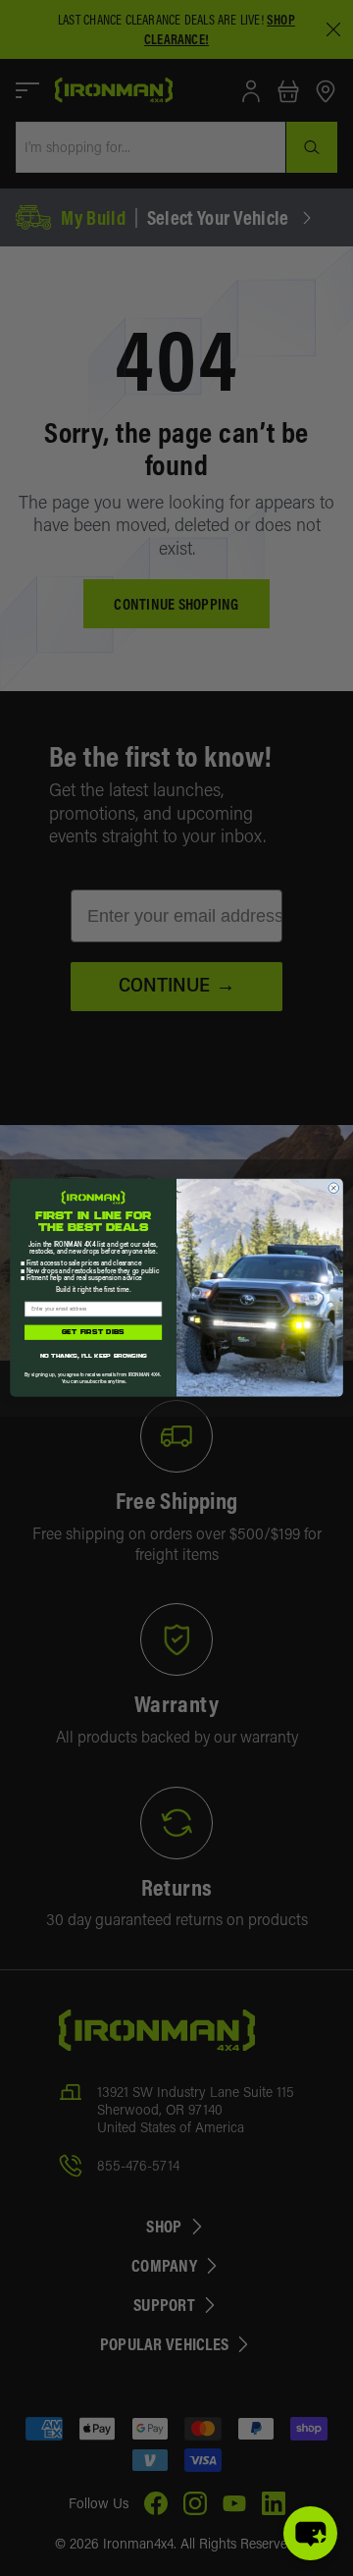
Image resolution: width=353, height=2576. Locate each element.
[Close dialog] (334, 1188)
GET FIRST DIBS (94, 1333)
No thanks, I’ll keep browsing (94, 1357)
